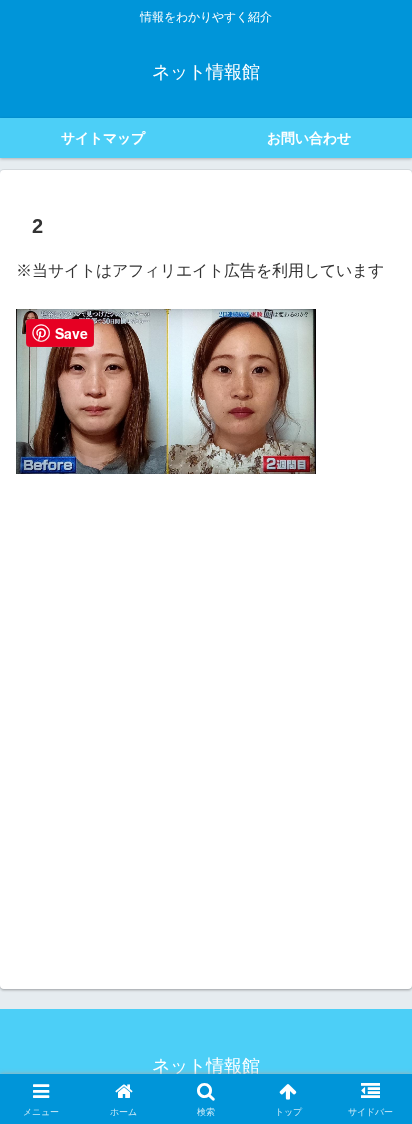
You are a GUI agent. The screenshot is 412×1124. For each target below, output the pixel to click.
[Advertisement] (206, 703)
